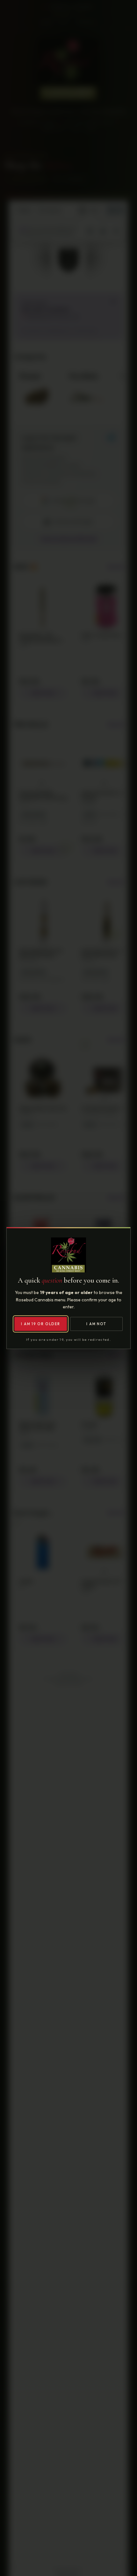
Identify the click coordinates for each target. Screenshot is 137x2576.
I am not (96, 1324)
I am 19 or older (40, 1324)
